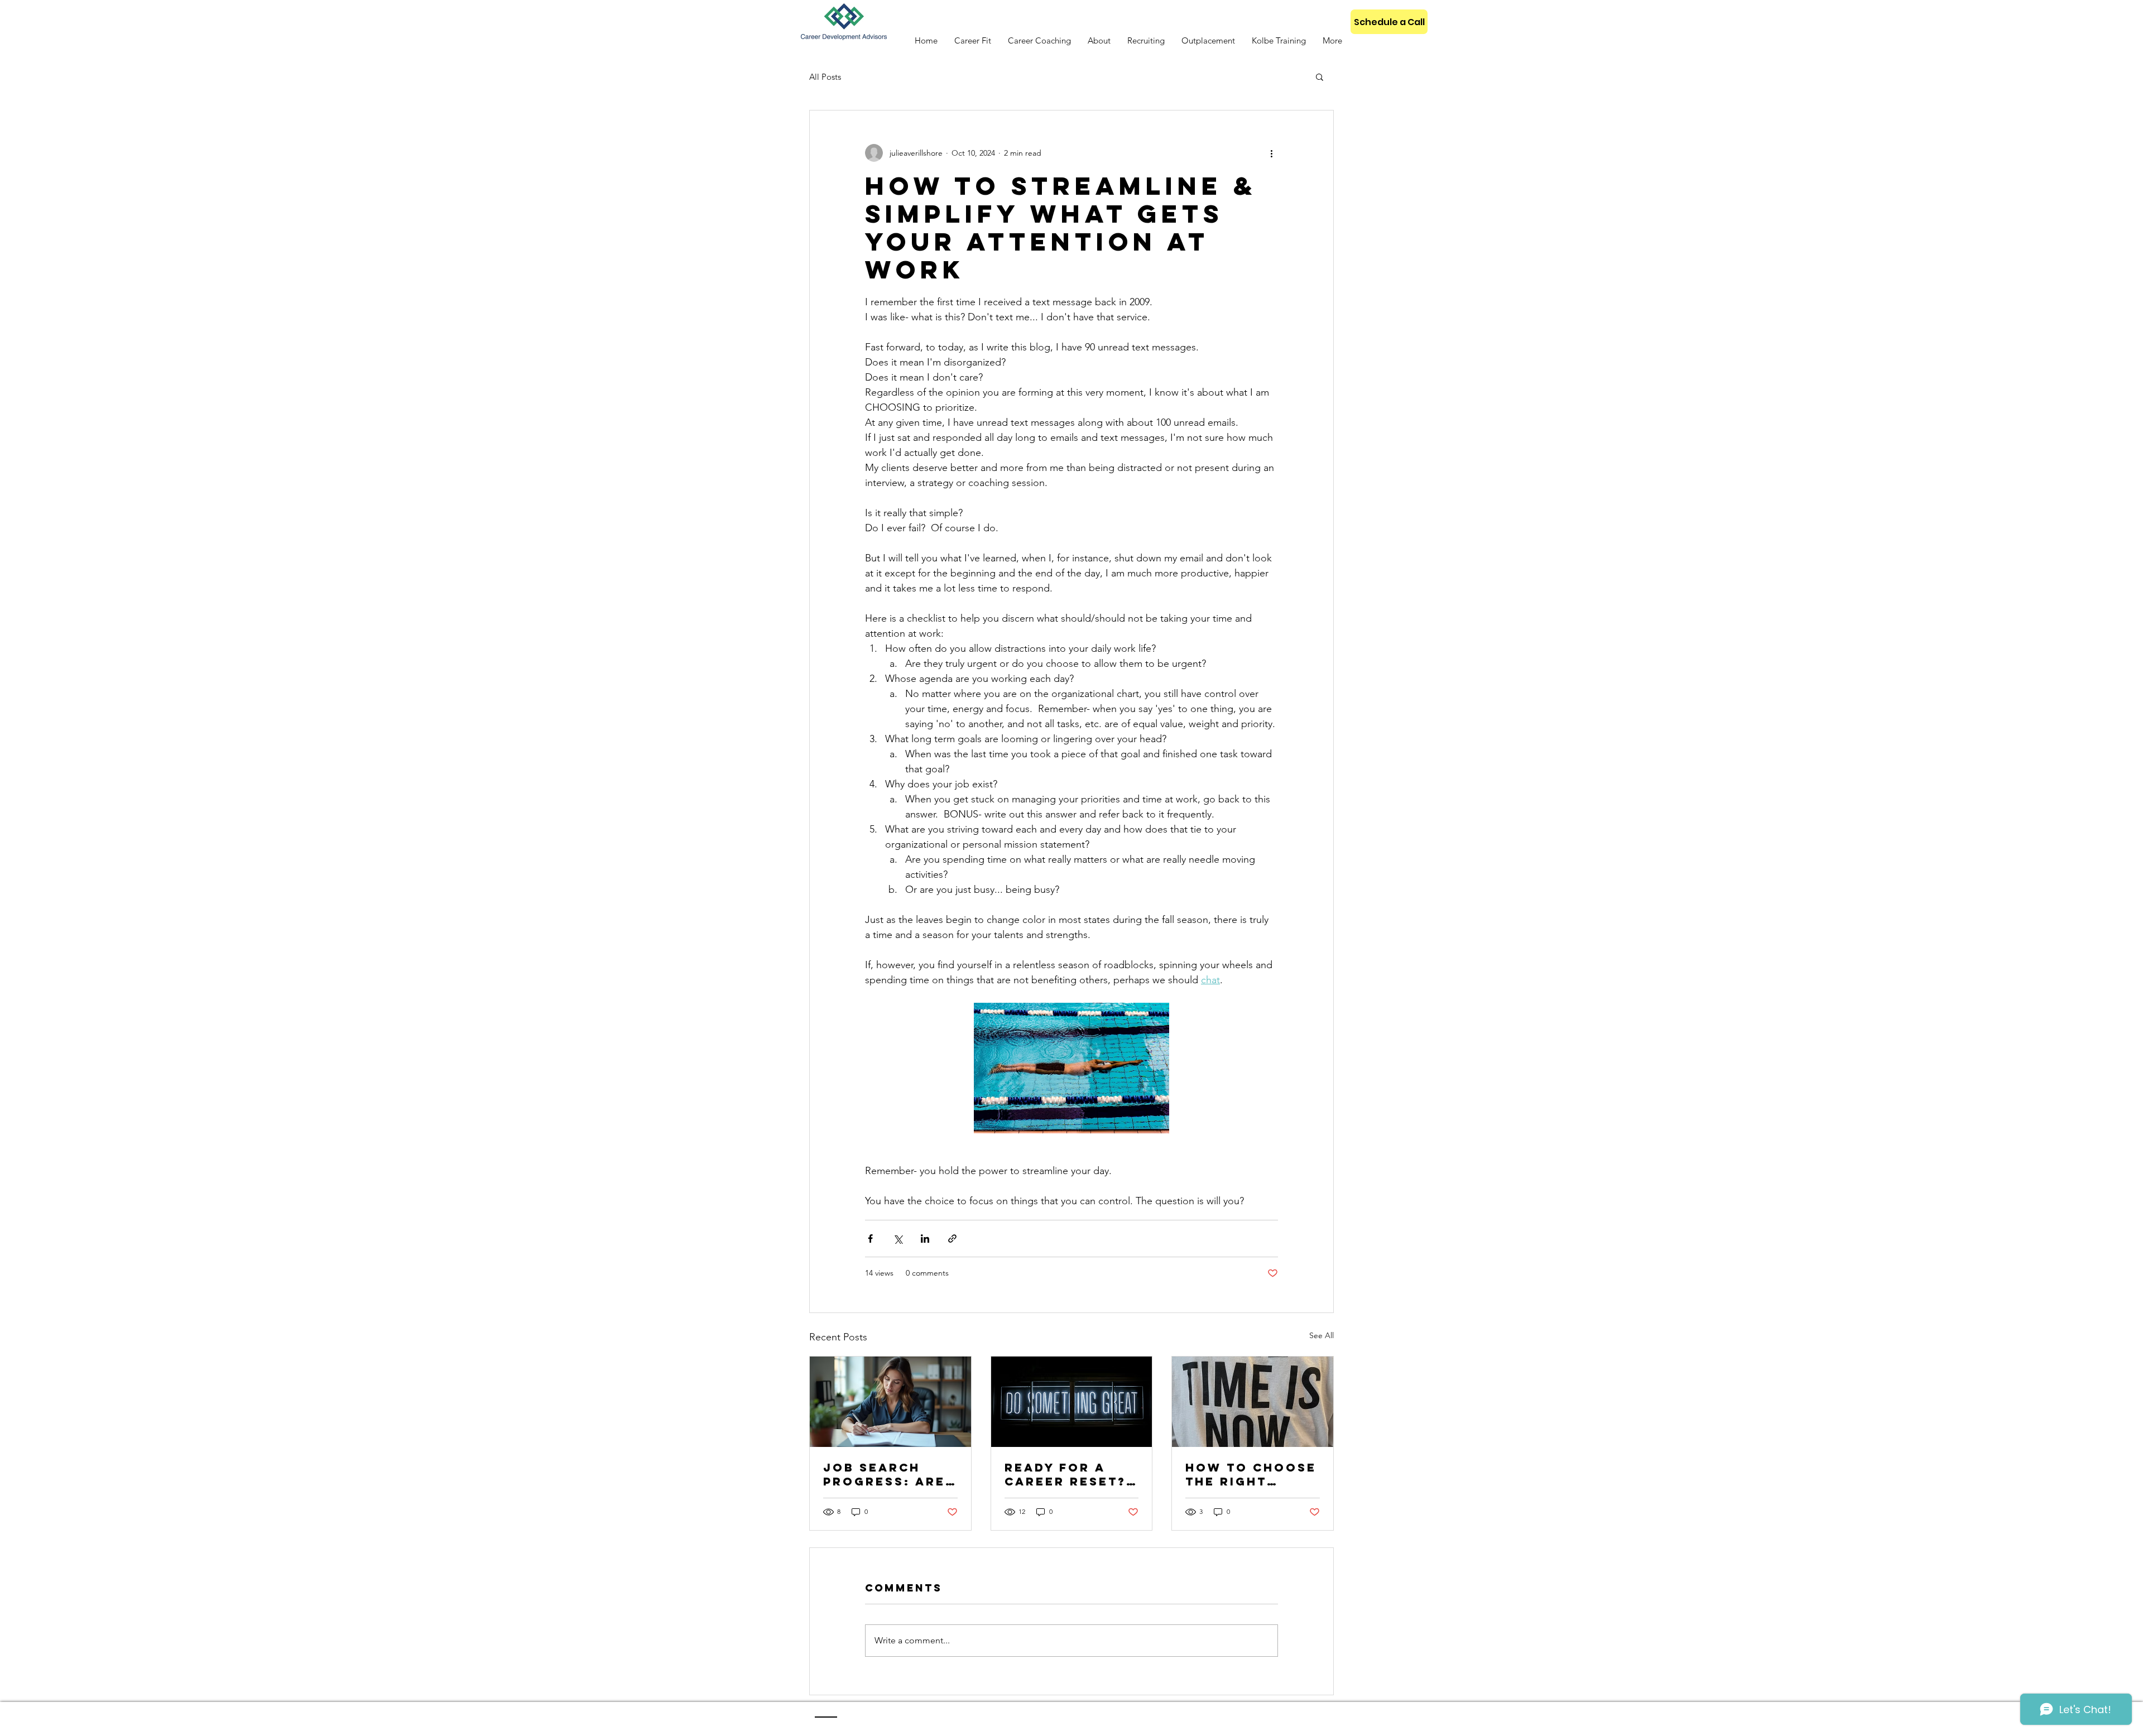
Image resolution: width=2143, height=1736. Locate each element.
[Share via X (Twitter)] (898, 1239)
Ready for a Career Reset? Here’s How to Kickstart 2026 (1068, 1474)
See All (1322, 1335)
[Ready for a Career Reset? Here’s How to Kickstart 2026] (1072, 1402)
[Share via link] (952, 1239)
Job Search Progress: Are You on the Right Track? (884, 1474)
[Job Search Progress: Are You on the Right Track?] (890, 1402)
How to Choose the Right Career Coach (1251, 1474)
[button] (1320, 76)
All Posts (825, 77)
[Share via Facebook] (870, 1239)
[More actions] (1271, 153)
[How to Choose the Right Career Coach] (1253, 1402)
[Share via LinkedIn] (925, 1239)
